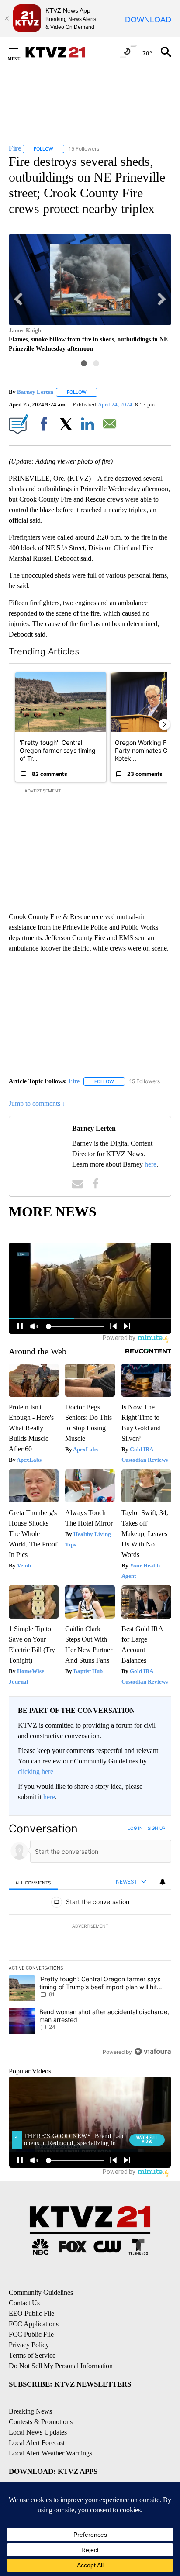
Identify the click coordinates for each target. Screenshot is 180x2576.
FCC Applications (34, 2324)
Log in (135, 1828)
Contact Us (24, 2303)
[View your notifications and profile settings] (163, 1882)
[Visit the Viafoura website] (153, 2051)
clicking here (36, 1772)
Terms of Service (32, 2355)
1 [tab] (84, 363)
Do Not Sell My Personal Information (61, 2366)
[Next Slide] (164, 724)
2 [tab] (96, 363)
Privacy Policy (29, 2345)
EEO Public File (31, 2313)
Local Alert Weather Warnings (50, 2453)
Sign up (156, 1828)
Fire (74, 1081)
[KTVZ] (61, 52)
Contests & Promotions (41, 2422)
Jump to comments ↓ (37, 1104)
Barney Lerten (35, 392)
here (151, 1164)
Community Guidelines (41, 2292)
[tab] (33, 1882)
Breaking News (30, 2411)
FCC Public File (31, 2334)
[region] (90, 1942)
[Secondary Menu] (20, 52)
